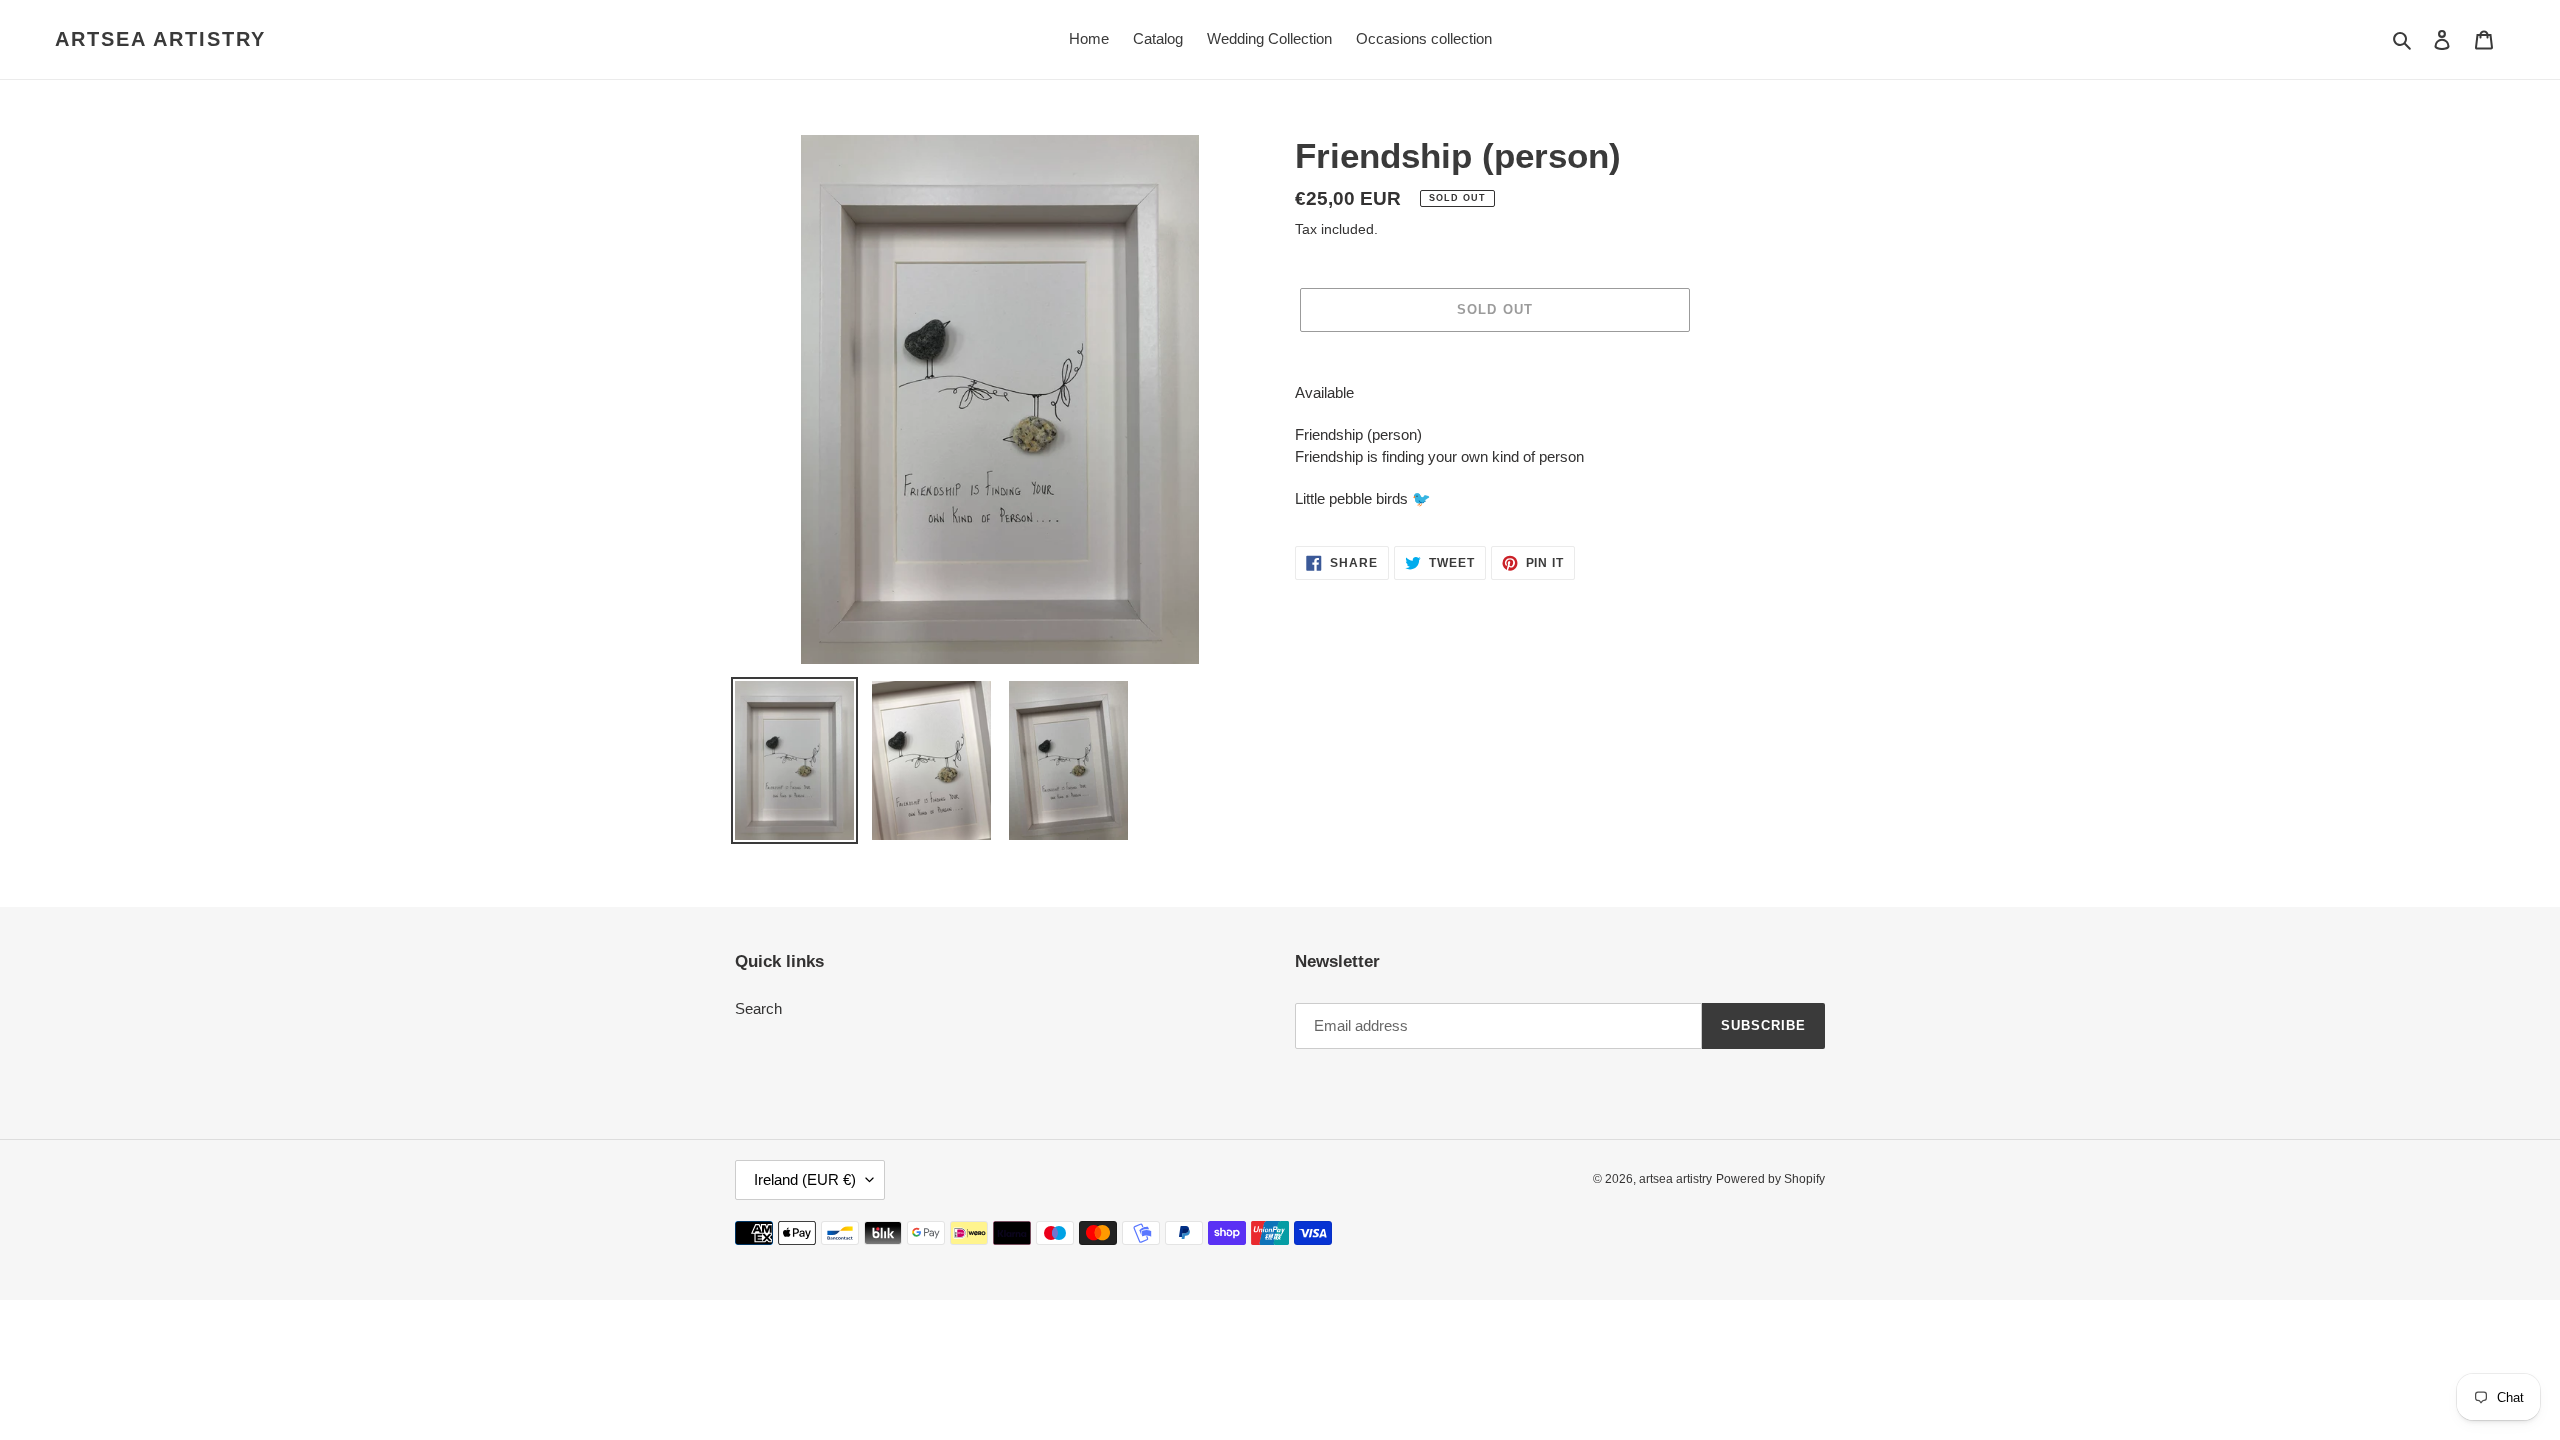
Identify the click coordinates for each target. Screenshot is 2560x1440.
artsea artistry (160, 39)
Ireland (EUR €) (805, 1179)
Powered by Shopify (1770, 1179)
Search (758, 1008)
